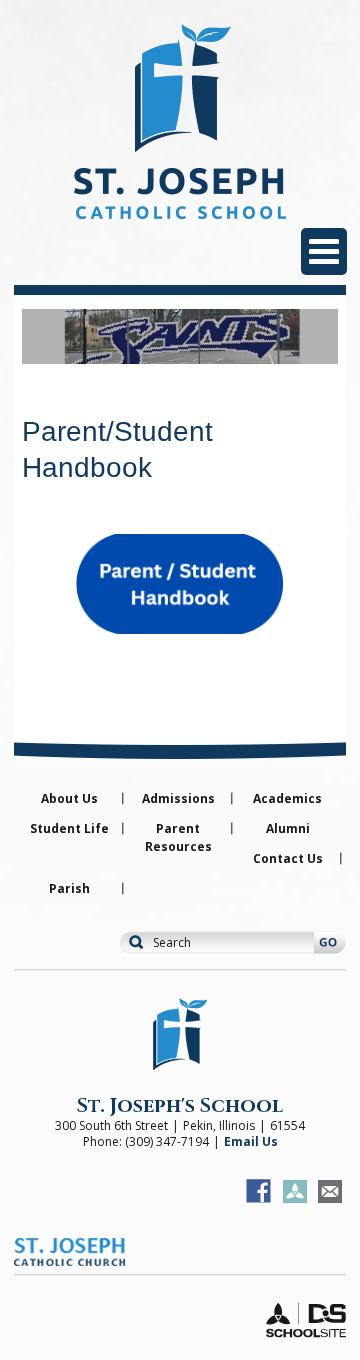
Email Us (251, 1141)
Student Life (69, 828)
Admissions (178, 798)
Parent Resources (178, 837)
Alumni (288, 828)
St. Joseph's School (180, 1105)
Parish (69, 888)
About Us (69, 798)
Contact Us (288, 858)
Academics (287, 798)
